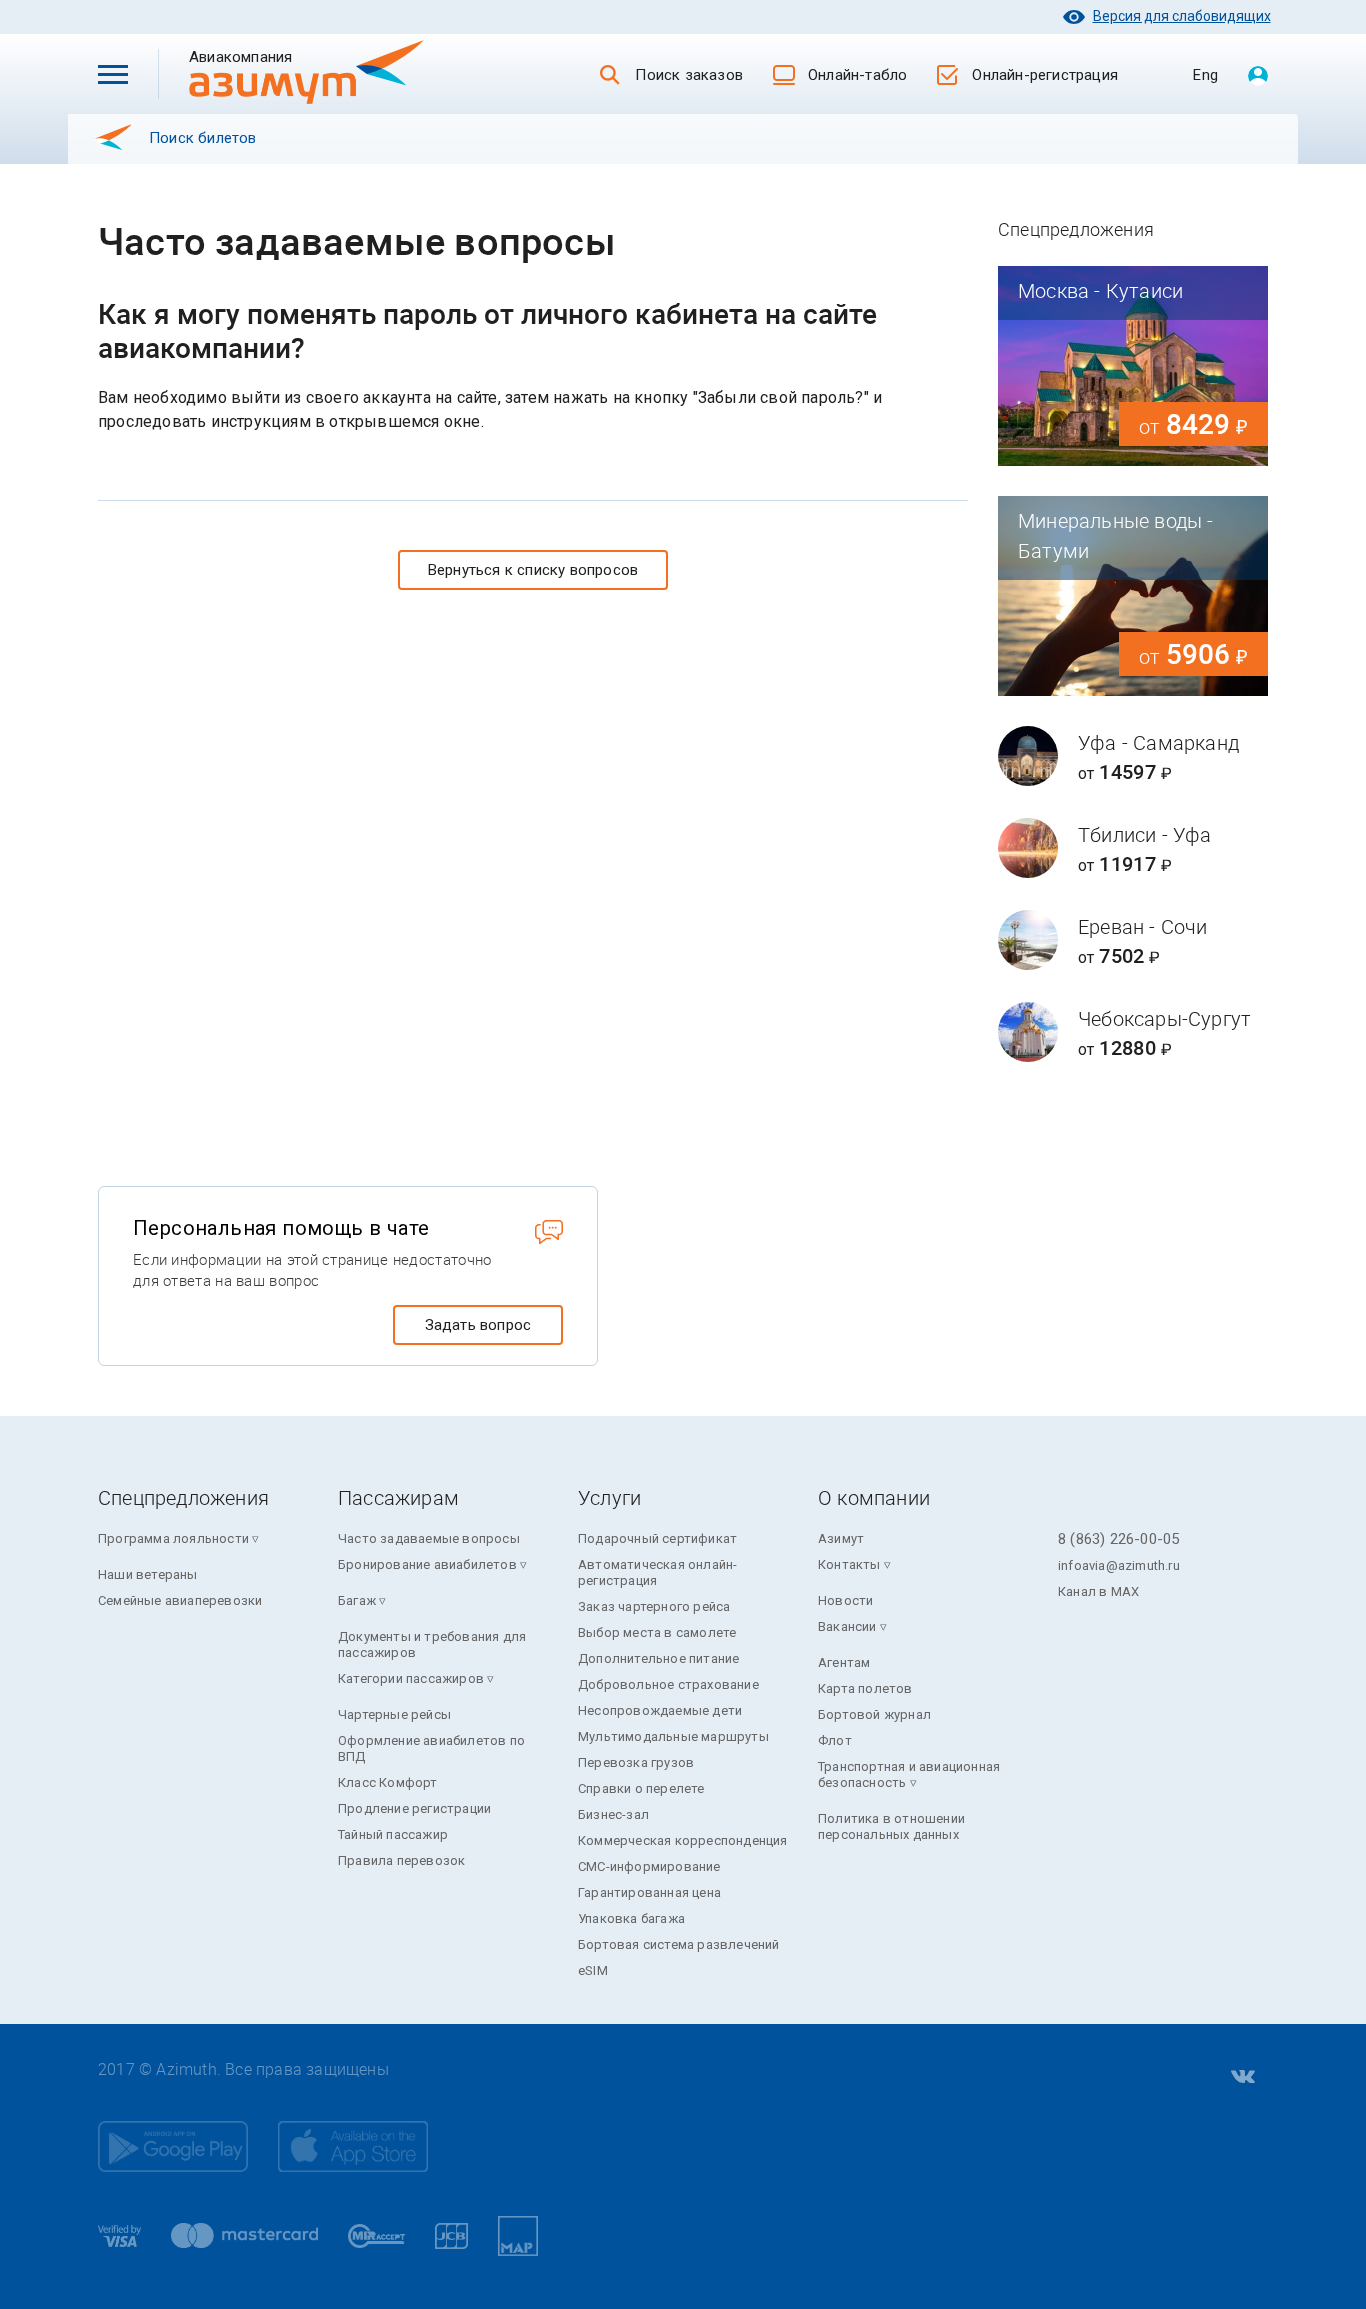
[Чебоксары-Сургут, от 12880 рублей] (1133, 1032)
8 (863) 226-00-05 (1118, 1539)
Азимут (841, 1538)
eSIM (593, 1970)
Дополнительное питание (658, 1658)
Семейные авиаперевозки (180, 1600)
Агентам (844, 1662)
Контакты (849, 1564)
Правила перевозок (401, 1860)
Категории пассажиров (411, 1678)
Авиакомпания (273, 56)
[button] (113, 74)
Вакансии (847, 1626)
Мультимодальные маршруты (673, 1736)
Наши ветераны (148, 1574)
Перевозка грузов (636, 1762)
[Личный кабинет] (1258, 77)
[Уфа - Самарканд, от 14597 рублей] (1133, 756)
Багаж (357, 1600)
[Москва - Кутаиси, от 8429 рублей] (1133, 366)
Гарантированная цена (649, 1892)
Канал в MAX (1098, 1591)
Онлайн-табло (857, 75)
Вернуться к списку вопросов (533, 570)
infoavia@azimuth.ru (1119, 1565)
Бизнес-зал (613, 1814)
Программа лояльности (173, 1538)
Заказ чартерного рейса (654, 1606)
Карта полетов (865, 1688)
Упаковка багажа (631, 1918)
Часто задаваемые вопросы (429, 1538)
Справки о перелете (641, 1788)
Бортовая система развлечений (679, 1944)
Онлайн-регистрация (1045, 75)
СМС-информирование (649, 1866)
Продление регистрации (414, 1808)
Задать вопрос (478, 1325)
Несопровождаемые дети (660, 1710)
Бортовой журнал (874, 1714)
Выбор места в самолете (657, 1632)
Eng (1205, 75)
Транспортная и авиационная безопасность (909, 1774)
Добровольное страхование (668, 1684)
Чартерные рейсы (394, 1714)
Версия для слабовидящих (1182, 16)
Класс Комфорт (388, 1782)
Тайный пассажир (393, 1834)
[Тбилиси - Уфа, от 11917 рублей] (1133, 848)
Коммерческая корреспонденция (683, 1840)
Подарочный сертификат (657, 1538)
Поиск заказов (689, 75)
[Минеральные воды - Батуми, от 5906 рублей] (1133, 596)
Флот (835, 1740)
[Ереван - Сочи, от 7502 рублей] (1133, 940)
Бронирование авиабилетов (427, 1564)
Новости (845, 1600)
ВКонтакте (1241, 2077)
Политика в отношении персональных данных (891, 1826)
